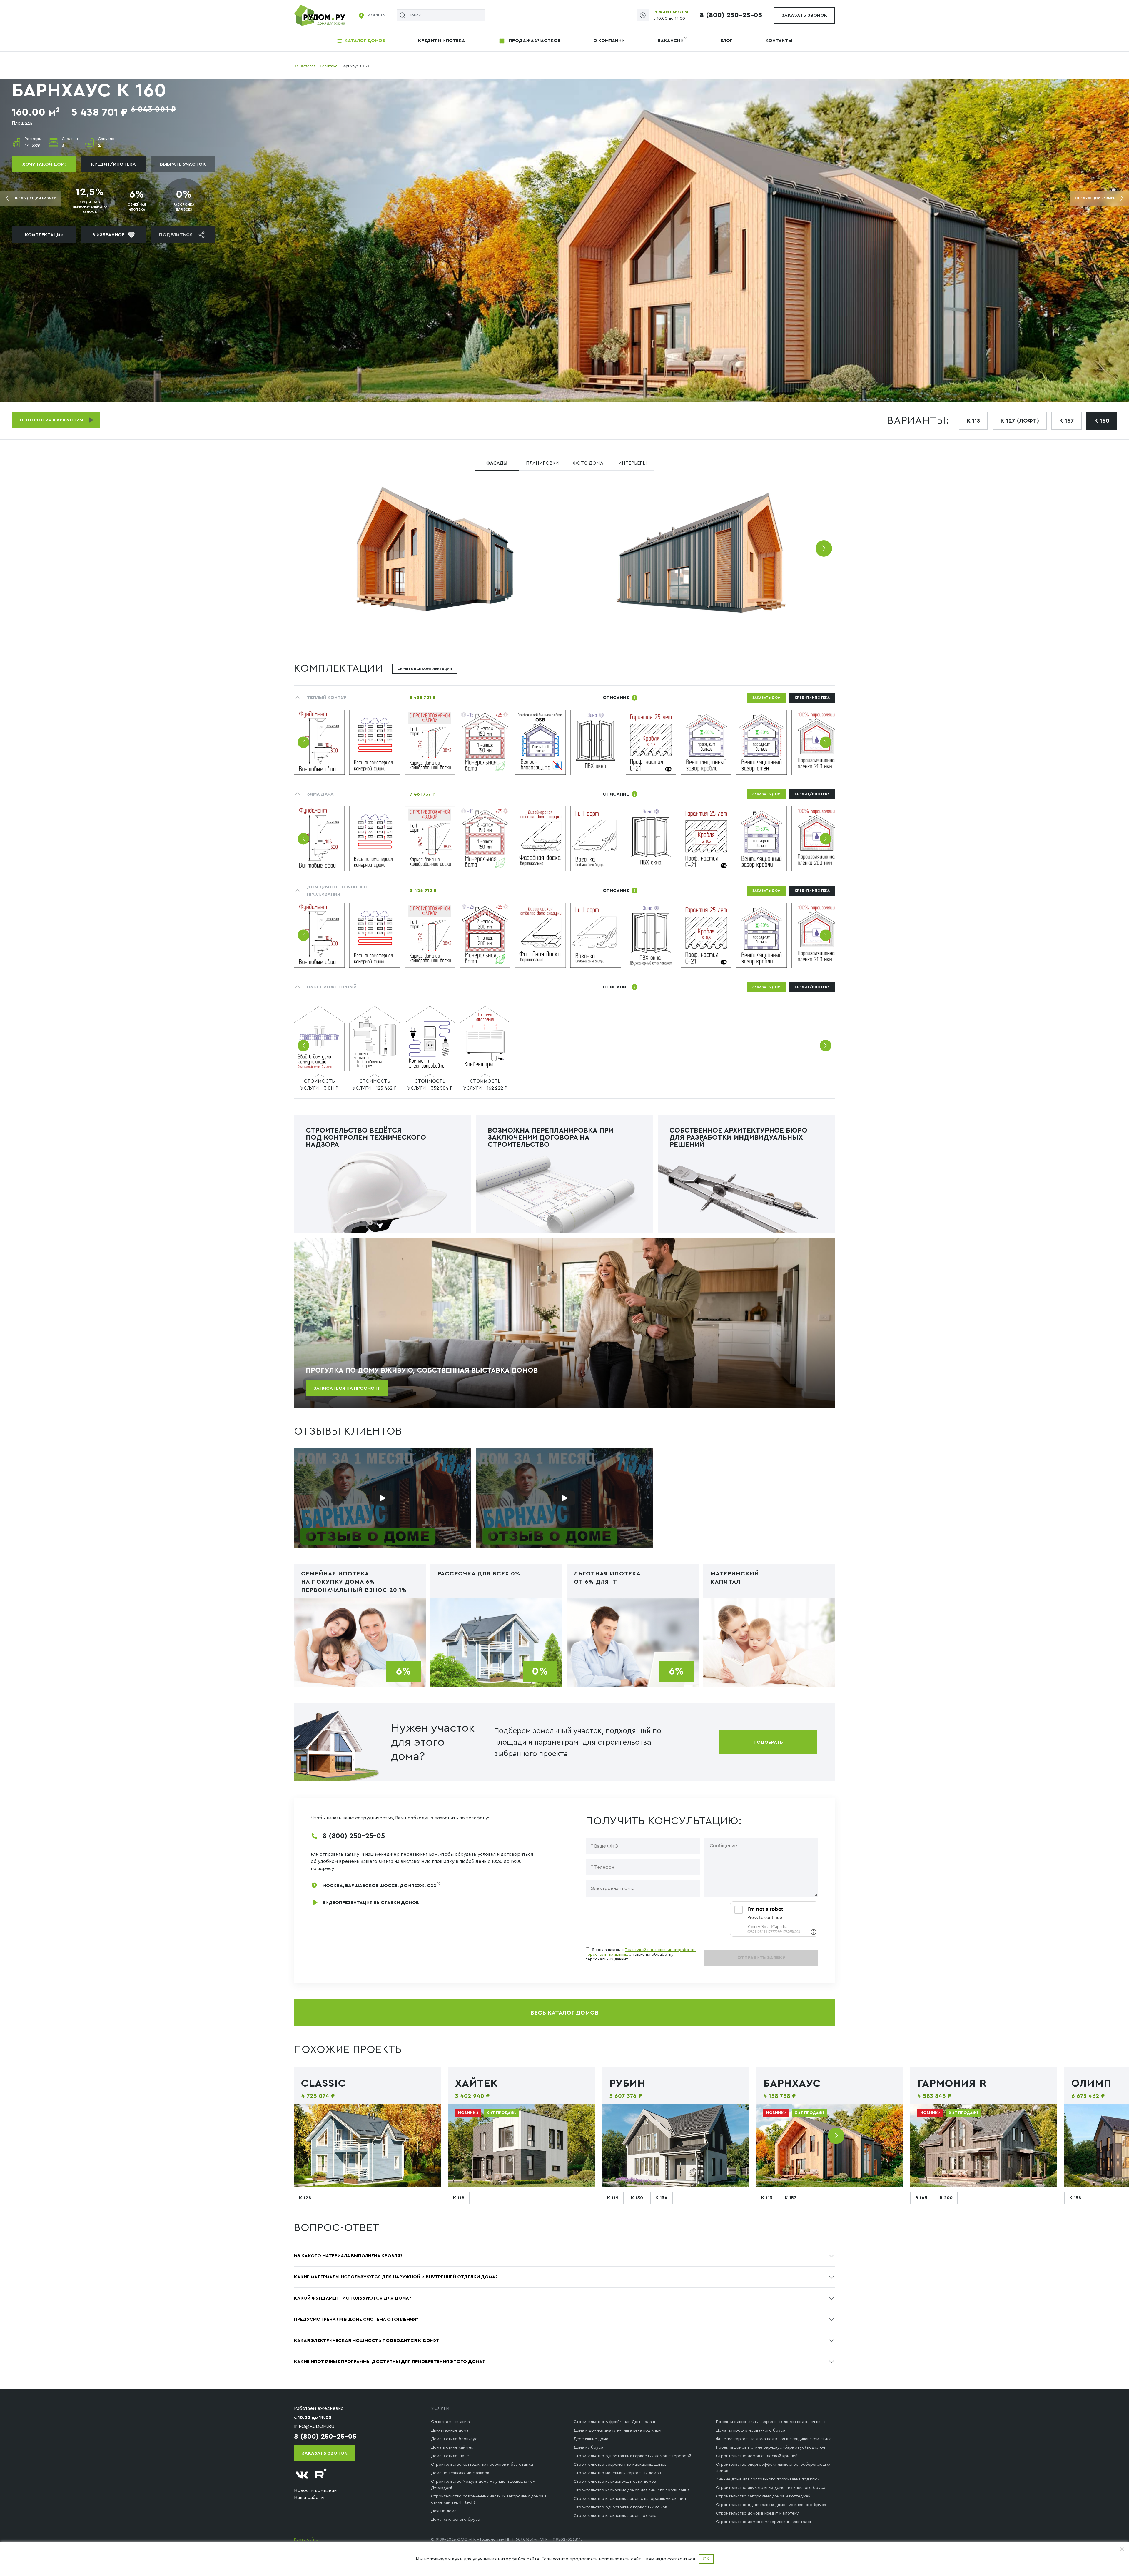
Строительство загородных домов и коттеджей (763, 2496)
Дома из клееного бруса (456, 2520)
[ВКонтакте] (302, 2475)
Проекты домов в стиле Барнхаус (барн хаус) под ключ (770, 2447)
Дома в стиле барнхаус (454, 2439)
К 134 (662, 2198)
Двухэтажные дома (450, 2430)
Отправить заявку (761, 1958)
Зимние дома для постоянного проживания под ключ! (768, 2479)
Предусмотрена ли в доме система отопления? (356, 2319)
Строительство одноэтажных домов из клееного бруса (771, 2505)
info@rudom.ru (314, 2427)
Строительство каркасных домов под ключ (616, 2516)
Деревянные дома (591, 2439)
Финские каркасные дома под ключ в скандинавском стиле (774, 2439)
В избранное (108, 235)
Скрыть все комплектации (425, 669)
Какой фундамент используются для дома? (353, 2298)
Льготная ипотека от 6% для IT (607, 1578)
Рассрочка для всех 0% (479, 1574)
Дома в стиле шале (450, 2456)
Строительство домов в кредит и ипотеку (757, 2513)
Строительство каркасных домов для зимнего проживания (632, 2490)
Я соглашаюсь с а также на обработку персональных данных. (641, 1955)
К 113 (973, 421)
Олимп (1092, 2083)
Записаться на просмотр (347, 1388)
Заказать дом (766, 698)
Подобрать (768, 1742)
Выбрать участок (183, 164)
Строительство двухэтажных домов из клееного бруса (771, 2488)
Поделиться (176, 235)
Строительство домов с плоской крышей (757, 2456)
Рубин (627, 2083)
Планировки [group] (542, 463)
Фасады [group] (497, 463)
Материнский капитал (735, 1578)
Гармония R (952, 2083)
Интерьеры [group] (632, 463)
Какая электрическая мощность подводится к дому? (366, 2340)
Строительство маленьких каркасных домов (617, 2473)
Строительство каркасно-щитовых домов (615, 2482)
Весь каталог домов (564, 2013)
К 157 (1067, 421)
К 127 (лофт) (1020, 421)
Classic (324, 2083)
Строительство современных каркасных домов (620, 2465)
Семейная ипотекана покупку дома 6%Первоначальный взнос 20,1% (354, 1582)
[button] (824, 548)
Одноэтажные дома (450, 2422)
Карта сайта (306, 2540)
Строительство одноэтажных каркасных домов (620, 2507)
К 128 (305, 2198)
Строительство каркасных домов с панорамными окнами (630, 2499)
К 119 (613, 2198)
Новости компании (315, 2490)
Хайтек (477, 2083)
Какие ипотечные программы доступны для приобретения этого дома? (389, 2362)
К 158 (1075, 2198)
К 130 (637, 2198)
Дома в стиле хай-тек (452, 2447)
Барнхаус (792, 2083)
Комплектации (44, 235)
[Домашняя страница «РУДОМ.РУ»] (320, 15)
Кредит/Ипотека (113, 164)
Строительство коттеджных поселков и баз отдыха (482, 2465)
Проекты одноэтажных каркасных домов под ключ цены (771, 2422)
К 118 (459, 2198)
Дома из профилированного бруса (751, 2430)
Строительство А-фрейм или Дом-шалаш (614, 2422)
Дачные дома (444, 2511)
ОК (706, 2559)
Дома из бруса (588, 2447)
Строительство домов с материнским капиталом (764, 2522)
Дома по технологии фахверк (460, 2473)
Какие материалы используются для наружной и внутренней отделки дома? (396, 2277)
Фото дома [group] (588, 463)
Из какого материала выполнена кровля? (348, 2256)
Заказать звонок (804, 15)
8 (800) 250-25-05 (731, 15)
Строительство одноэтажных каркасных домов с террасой (632, 2456)
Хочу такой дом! (44, 164)
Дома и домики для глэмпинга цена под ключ (617, 2430)
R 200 (946, 2198)
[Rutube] (321, 2475)
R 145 (921, 2198)
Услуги (440, 2408)
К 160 (1102, 421)
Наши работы (309, 2497)
